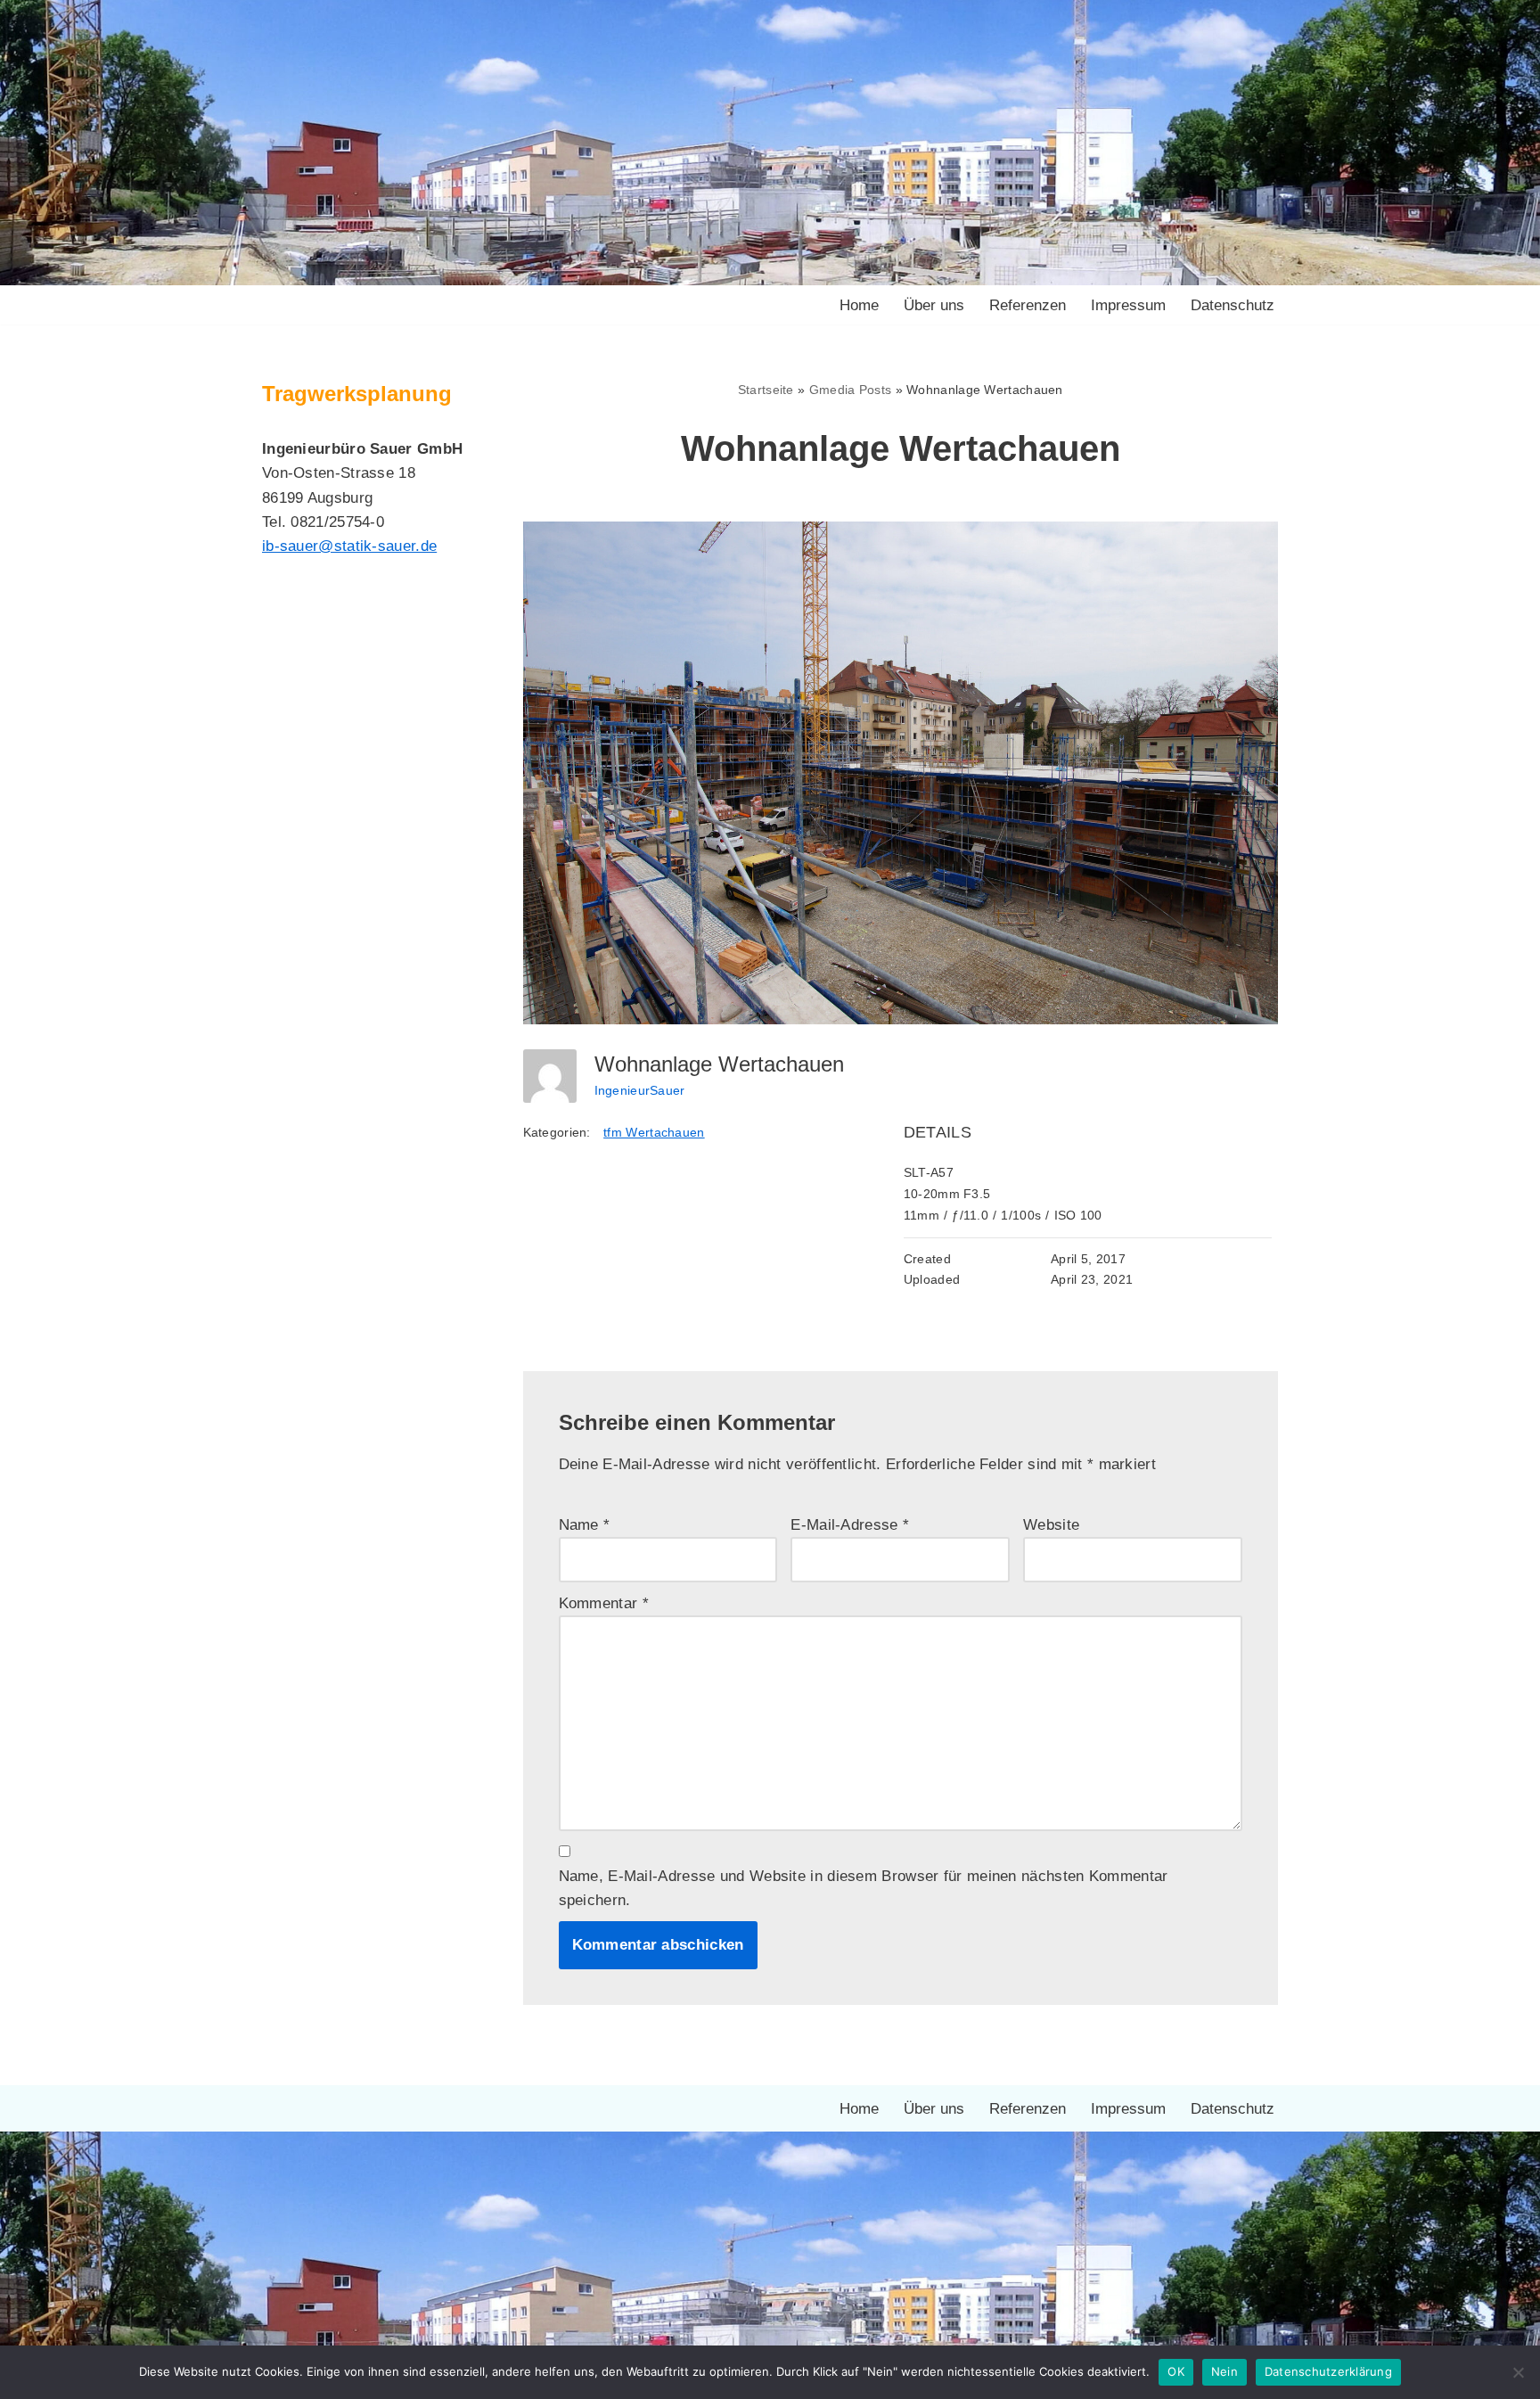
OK (1176, 2371)
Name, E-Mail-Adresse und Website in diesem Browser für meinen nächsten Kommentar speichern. (864, 1888)
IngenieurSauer (640, 1090)
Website (1051, 1525)
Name (585, 1525)
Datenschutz (1233, 305)
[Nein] (1518, 2372)
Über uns (934, 305)
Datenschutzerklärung (1328, 2371)
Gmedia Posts (851, 390)
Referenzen (1028, 305)
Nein (1225, 2371)
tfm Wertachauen (654, 1132)
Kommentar (604, 1603)
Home (859, 305)
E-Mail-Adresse (850, 1525)
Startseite (766, 390)
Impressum (1128, 305)
